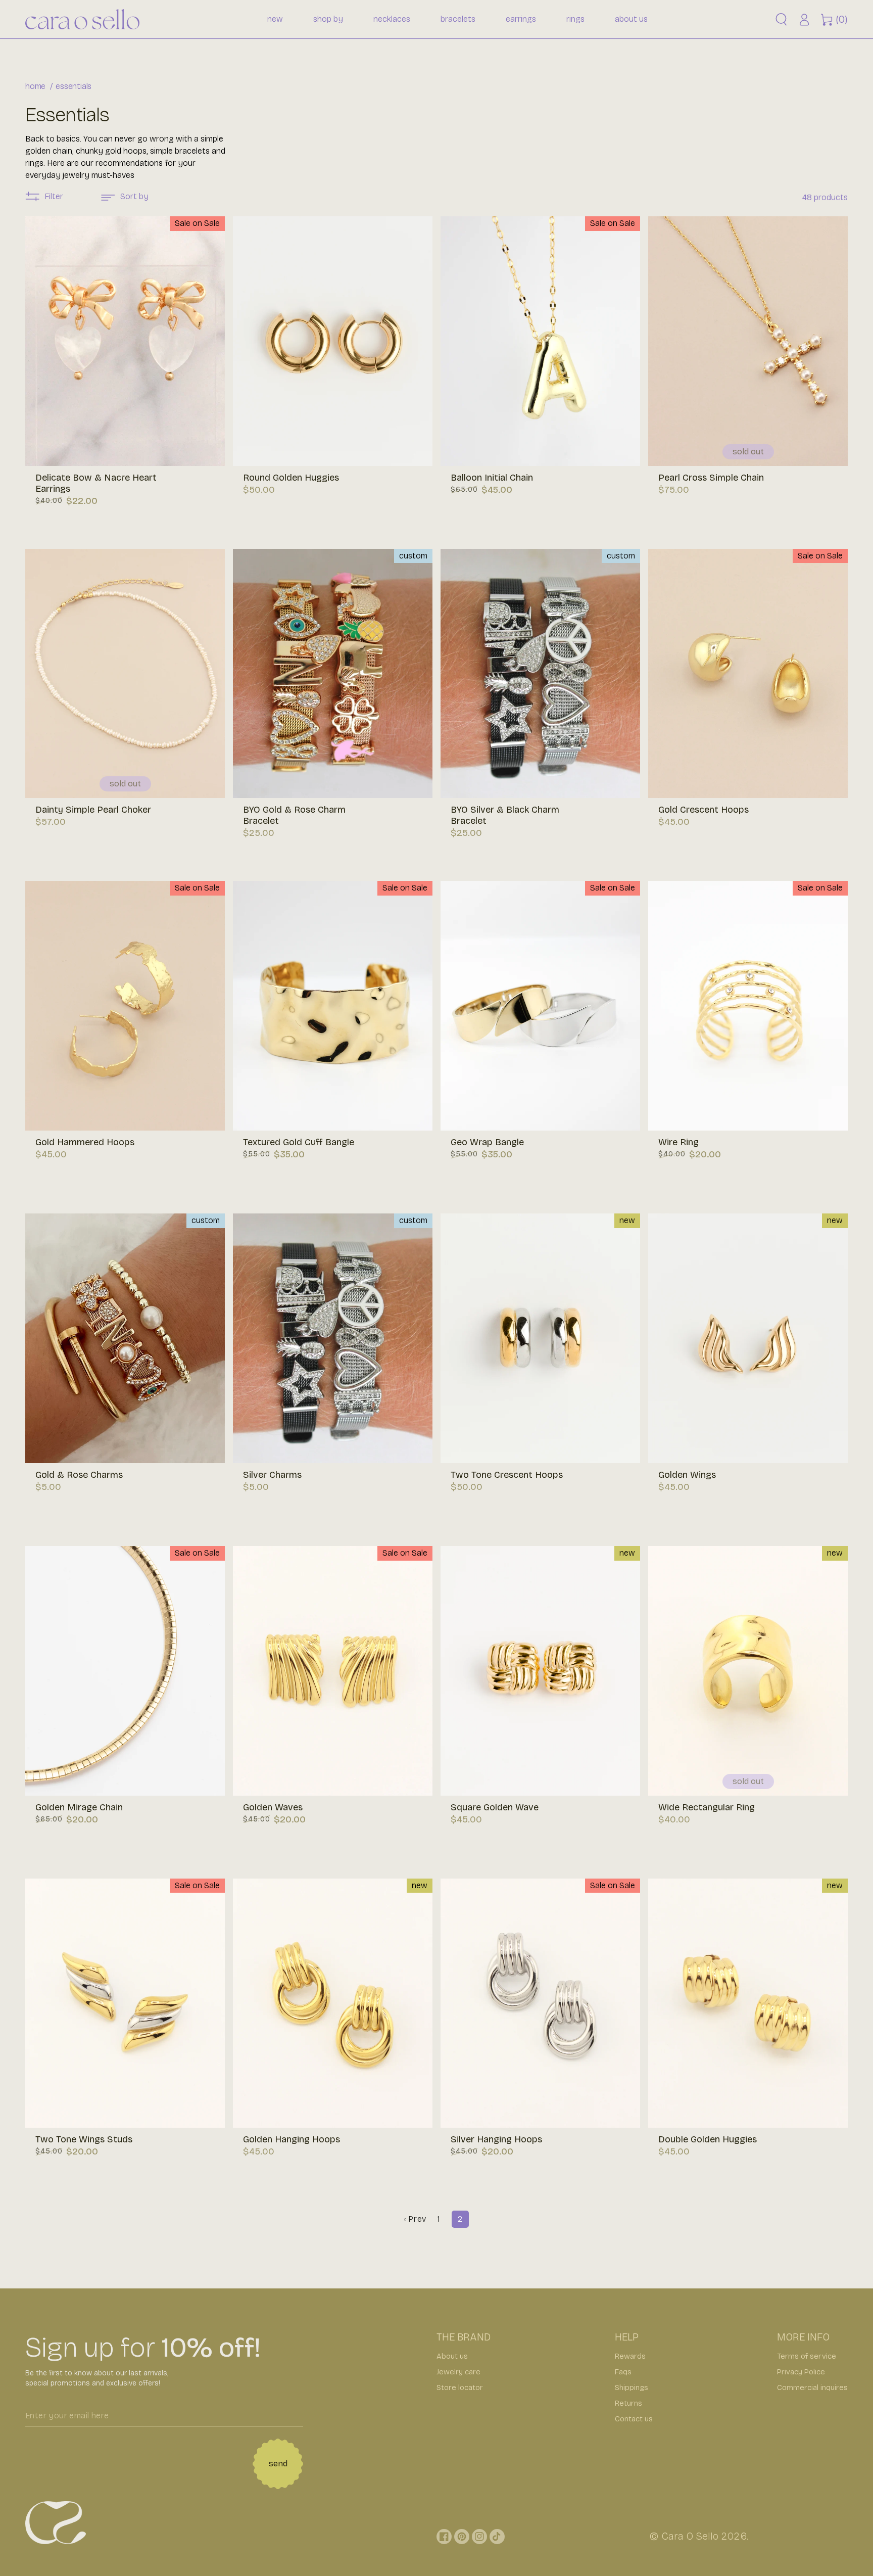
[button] (781, 19)
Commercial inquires (812, 2387)
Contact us (634, 2419)
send (278, 2464)
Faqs (623, 2372)
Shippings (632, 2387)
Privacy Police (801, 2372)
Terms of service (807, 2356)
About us (452, 2356)
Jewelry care (458, 2372)
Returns (628, 2403)
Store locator (460, 2387)
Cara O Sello (690, 2536)
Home (35, 86)
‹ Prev (415, 2219)
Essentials (74, 86)
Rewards (630, 2356)
